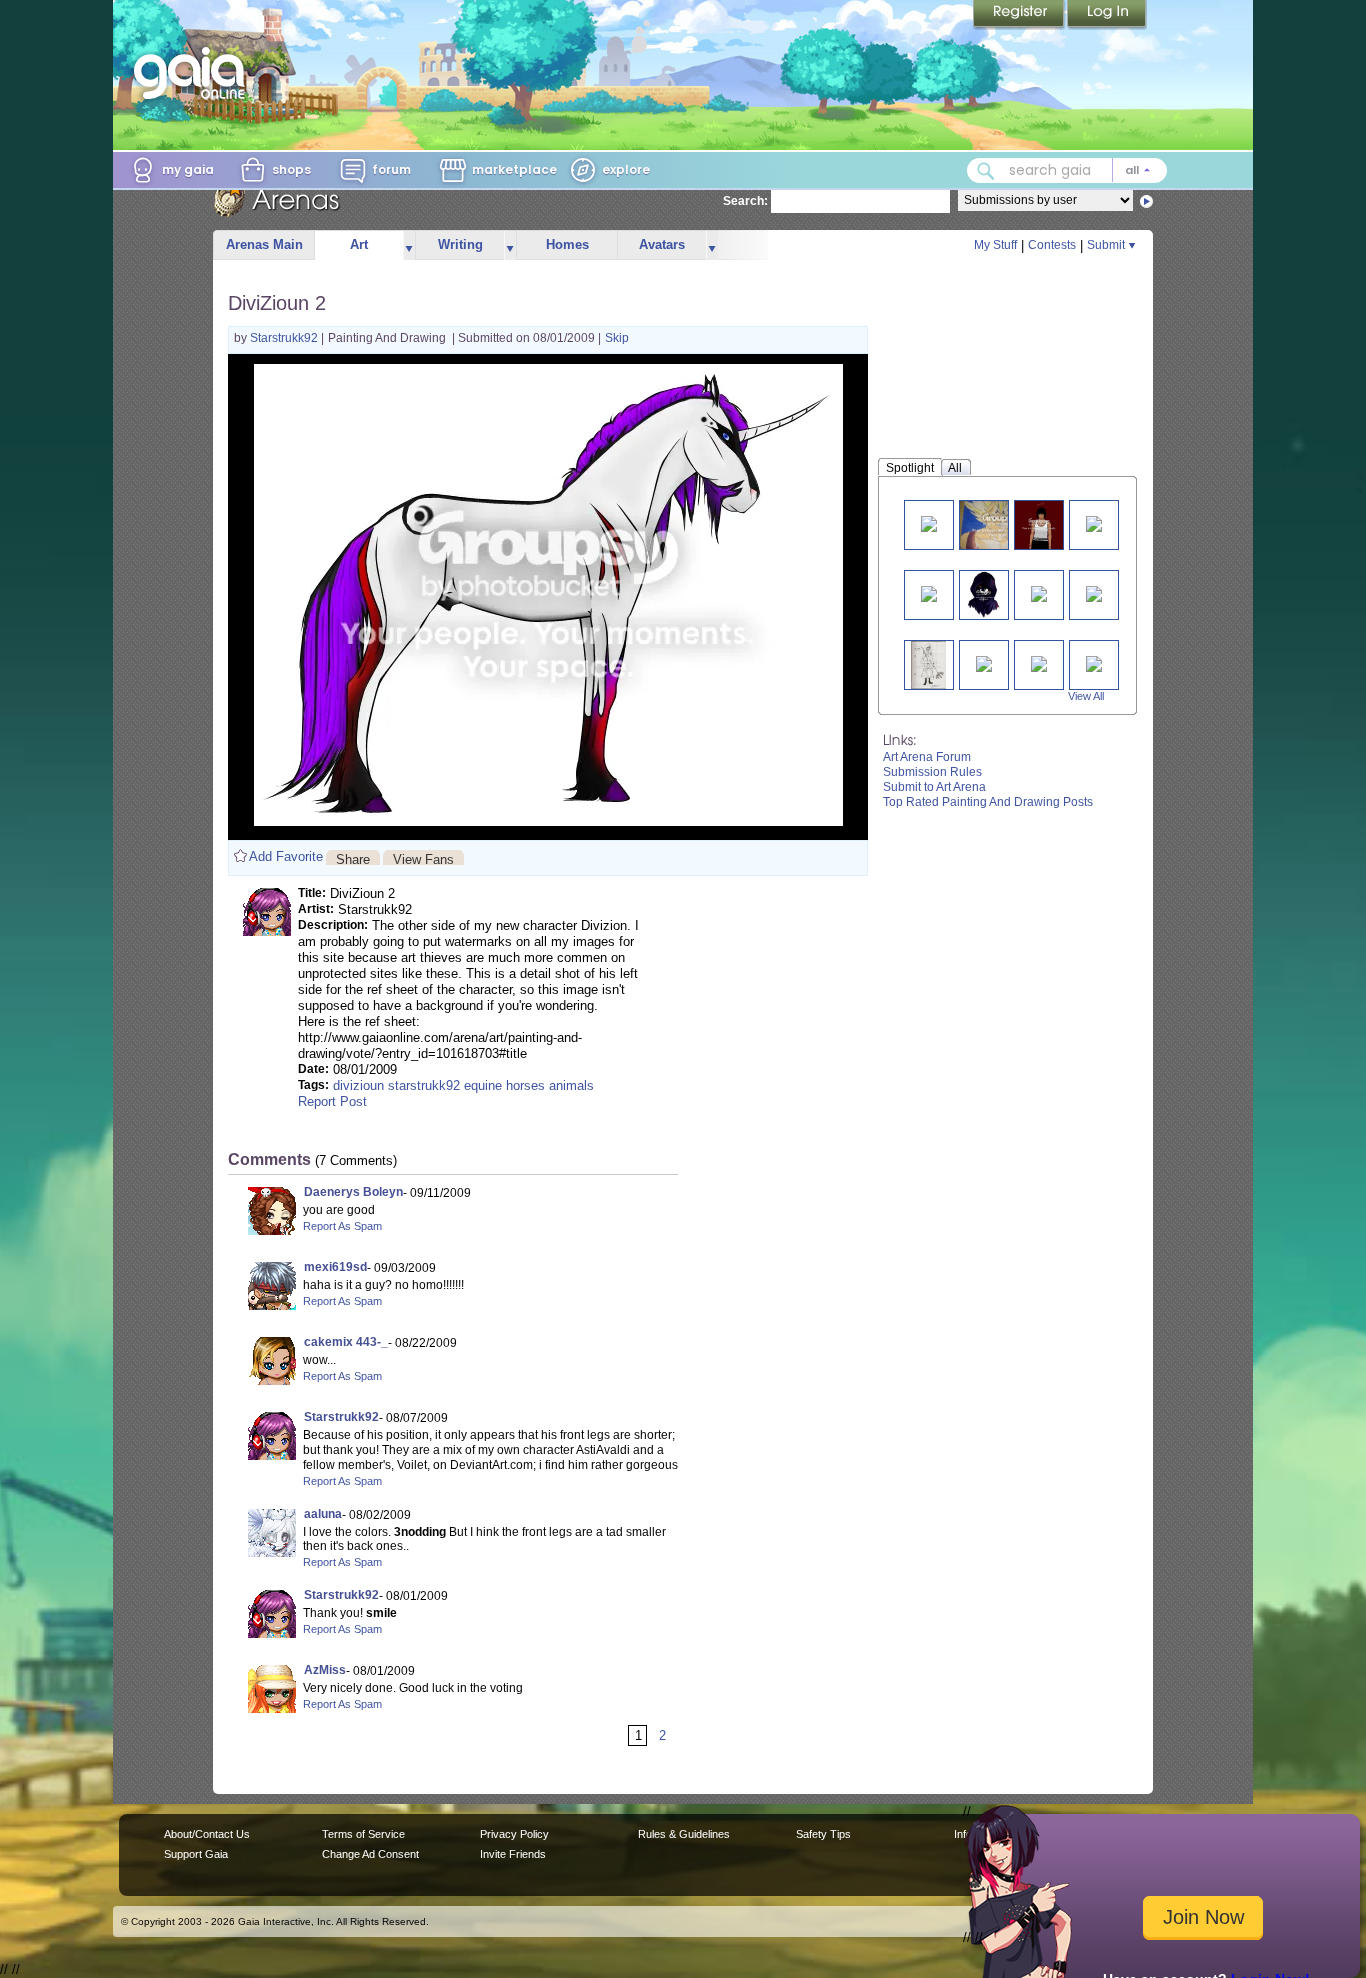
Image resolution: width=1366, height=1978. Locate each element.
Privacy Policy (514, 1834)
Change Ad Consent (370, 1854)
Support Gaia (196, 1854)
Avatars (662, 244)
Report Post (332, 1101)
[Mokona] (984, 662)
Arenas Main (264, 244)
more (409, 245)
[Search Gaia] (986, 171)
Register (1020, 15)
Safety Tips (823, 1834)
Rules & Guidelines (684, 1834)
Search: (745, 201)
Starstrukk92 (285, 338)
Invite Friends (513, 1854)
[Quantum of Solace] (1039, 662)
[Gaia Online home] (194, 73)
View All (1086, 696)
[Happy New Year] (1094, 522)
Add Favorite (286, 856)
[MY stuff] (929, 522)
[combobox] (1067, 170)
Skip (617, 338)
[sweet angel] (1039, 592)
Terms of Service (363, 1834)
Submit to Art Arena (934, 787)
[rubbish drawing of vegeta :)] (1000, 524)
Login (1107, 15)
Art (359, 244)
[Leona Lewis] (1094, 662)
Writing (460, 244)
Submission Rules (932, 772)
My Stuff (995, 245)
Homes (567, 244)
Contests (1052, 245)
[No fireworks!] (929, 592)
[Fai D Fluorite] (928, 664)
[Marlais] (983, 594)
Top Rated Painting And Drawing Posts (988, 802)
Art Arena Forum (927, 757)
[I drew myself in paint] (1039, 524)
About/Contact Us (207, 1834)
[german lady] (1094, 592)
